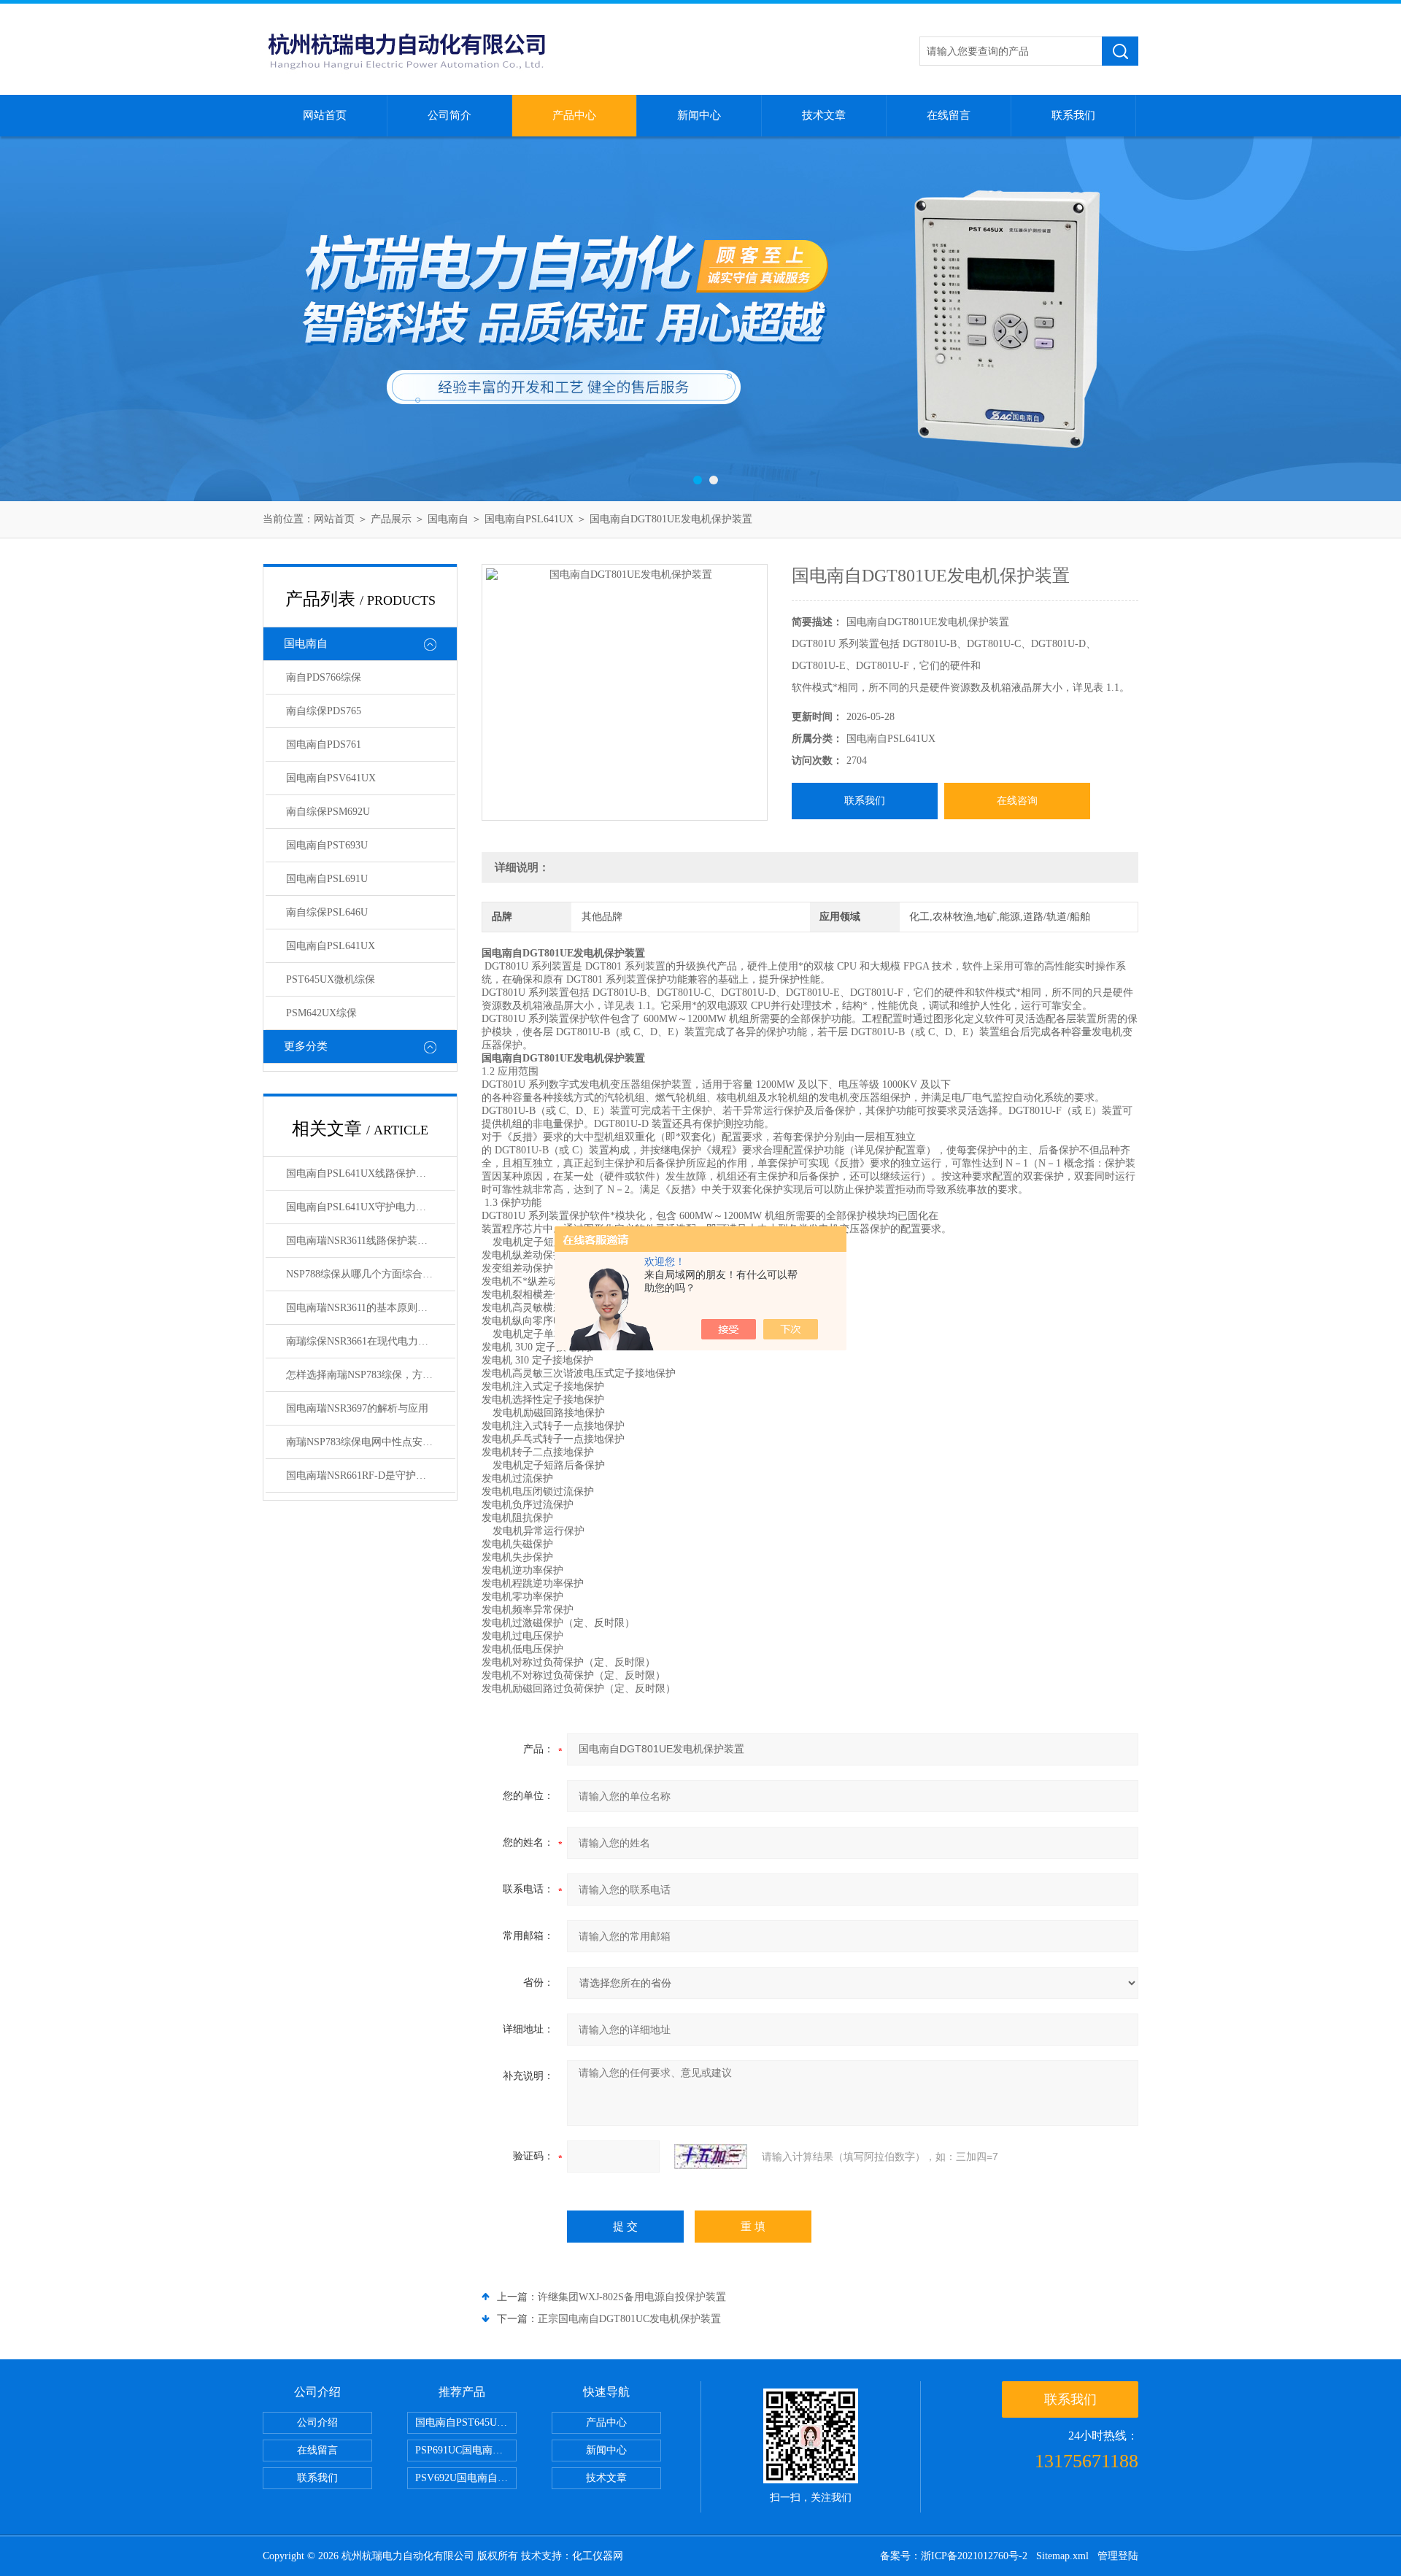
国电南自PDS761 (324, 744)
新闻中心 (699, 115)
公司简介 (449, 115)
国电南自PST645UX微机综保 (466, 2422)
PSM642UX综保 (321, 1013)
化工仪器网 (598, 2556)
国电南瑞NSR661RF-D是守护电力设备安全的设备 (371, 1475)
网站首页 (325, 115)
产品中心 (574, 115)
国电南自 (448, 519)
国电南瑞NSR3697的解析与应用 (357, 1408)
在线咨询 (1017, 801)
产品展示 (391, 519)
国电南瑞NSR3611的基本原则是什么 (367, 1308)
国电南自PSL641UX (529, 519)
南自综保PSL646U (327, 912)
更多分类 (306, 1046)
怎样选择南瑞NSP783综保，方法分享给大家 (371, 1375)
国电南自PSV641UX (331, 778)
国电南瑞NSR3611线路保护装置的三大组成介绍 (371, 1241)
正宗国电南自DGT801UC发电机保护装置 (629, 2319)
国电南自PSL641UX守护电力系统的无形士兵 (371, 1207)
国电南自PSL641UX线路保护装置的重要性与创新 (371, 1173)
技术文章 (824, 115)
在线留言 (949, 115)
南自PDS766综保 (324, 677)
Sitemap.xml (1062, 2556)
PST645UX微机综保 (331, 979)
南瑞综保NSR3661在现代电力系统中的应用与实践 (371, 1341)
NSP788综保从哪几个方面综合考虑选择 (371, 1274)
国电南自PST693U (327, 845)
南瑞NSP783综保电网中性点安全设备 (370, 1442)
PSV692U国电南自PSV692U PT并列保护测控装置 (466, 2478)
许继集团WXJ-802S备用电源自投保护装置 (632, 2297)
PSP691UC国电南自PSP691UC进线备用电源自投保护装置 (466, 2450)
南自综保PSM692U (328, 812)
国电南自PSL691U (327, 879)
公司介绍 (317, 2422)
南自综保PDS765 (324, 711)
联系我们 (1073, 115)
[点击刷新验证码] (711, 2157)
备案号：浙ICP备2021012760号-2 (954, 2556)
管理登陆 (1118, 2556)
